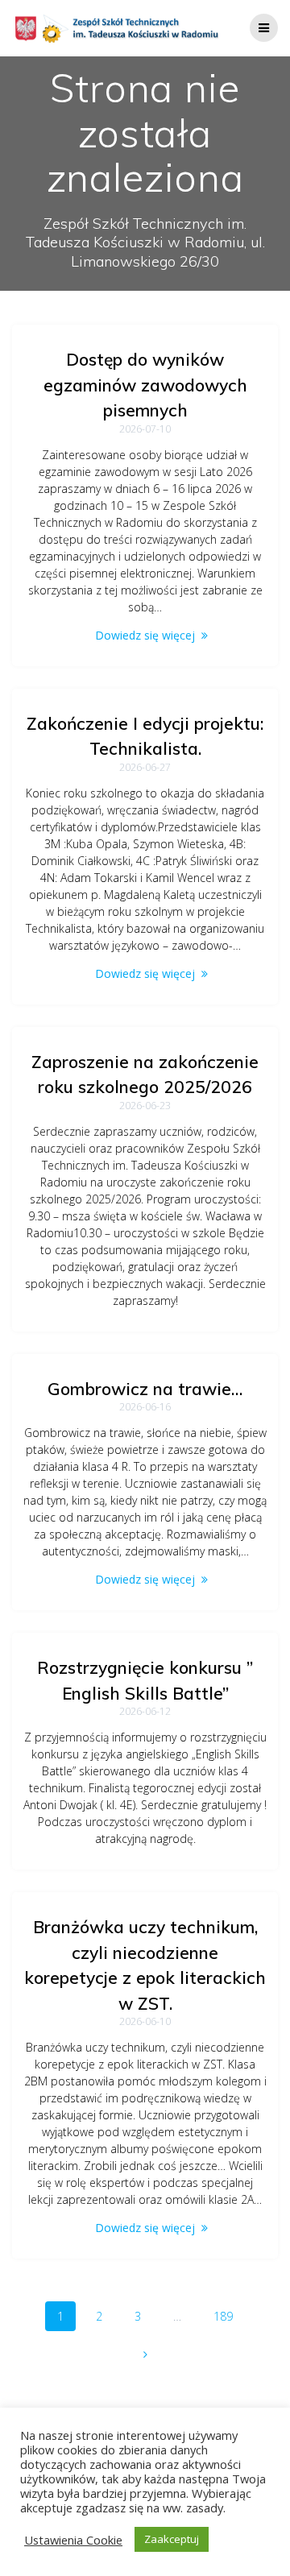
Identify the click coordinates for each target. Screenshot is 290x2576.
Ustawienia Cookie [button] (73, 2540)
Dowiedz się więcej (145, 635)
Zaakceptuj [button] (172, 2539)
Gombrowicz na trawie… (145, 1389)
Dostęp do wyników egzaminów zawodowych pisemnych (145, 385)
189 (229, 2316)
